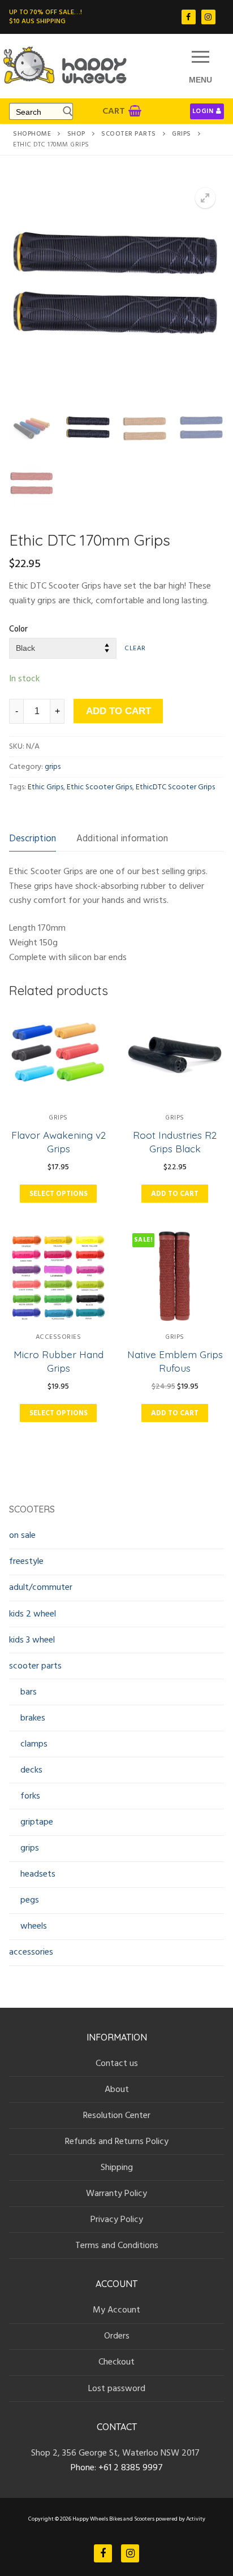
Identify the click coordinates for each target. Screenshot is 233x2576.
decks (31, 1770)
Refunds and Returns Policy (117, 2141)
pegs (30, 1900)
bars (29, 1692)
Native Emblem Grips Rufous (175, 1361)
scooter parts (129, 134)
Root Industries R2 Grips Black (175, 1142)
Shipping (117, 2167)
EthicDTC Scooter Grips (175, 787)
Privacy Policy (117, 2219)
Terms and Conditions (117, 2245)
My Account (116, 2310)
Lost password (117, 2388)
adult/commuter (41, 1587)
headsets (38, 1874)
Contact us (117, 2063)
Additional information (122, 839)
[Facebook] (189, 17)
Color (18, 629)
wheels (34, 1926)
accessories (59, 1337)
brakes (33, 1718)
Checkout (116, 2362)
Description (33, 839)
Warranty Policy (116, 2193)
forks (30, 1796)
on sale (22, 1535)
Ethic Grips (46, 787)
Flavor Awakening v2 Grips (59, 1142)
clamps (34, 1744)
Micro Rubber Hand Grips (59, 1361)
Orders (117, 2336)
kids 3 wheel (32, 1640)
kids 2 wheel (33, 1614)
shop (76, 134)
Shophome (32, 134)
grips (182, 134)
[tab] (33, 839)
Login (203, 111)
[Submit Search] (65, 111)
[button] (205, 198)
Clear (135, 648)
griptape (37, 1822)
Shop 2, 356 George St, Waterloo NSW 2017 (116, 2453)
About (117, 2089)
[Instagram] (208, 17)
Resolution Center (117, 2115)
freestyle (26, 1561)
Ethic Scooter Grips (100, 787)
